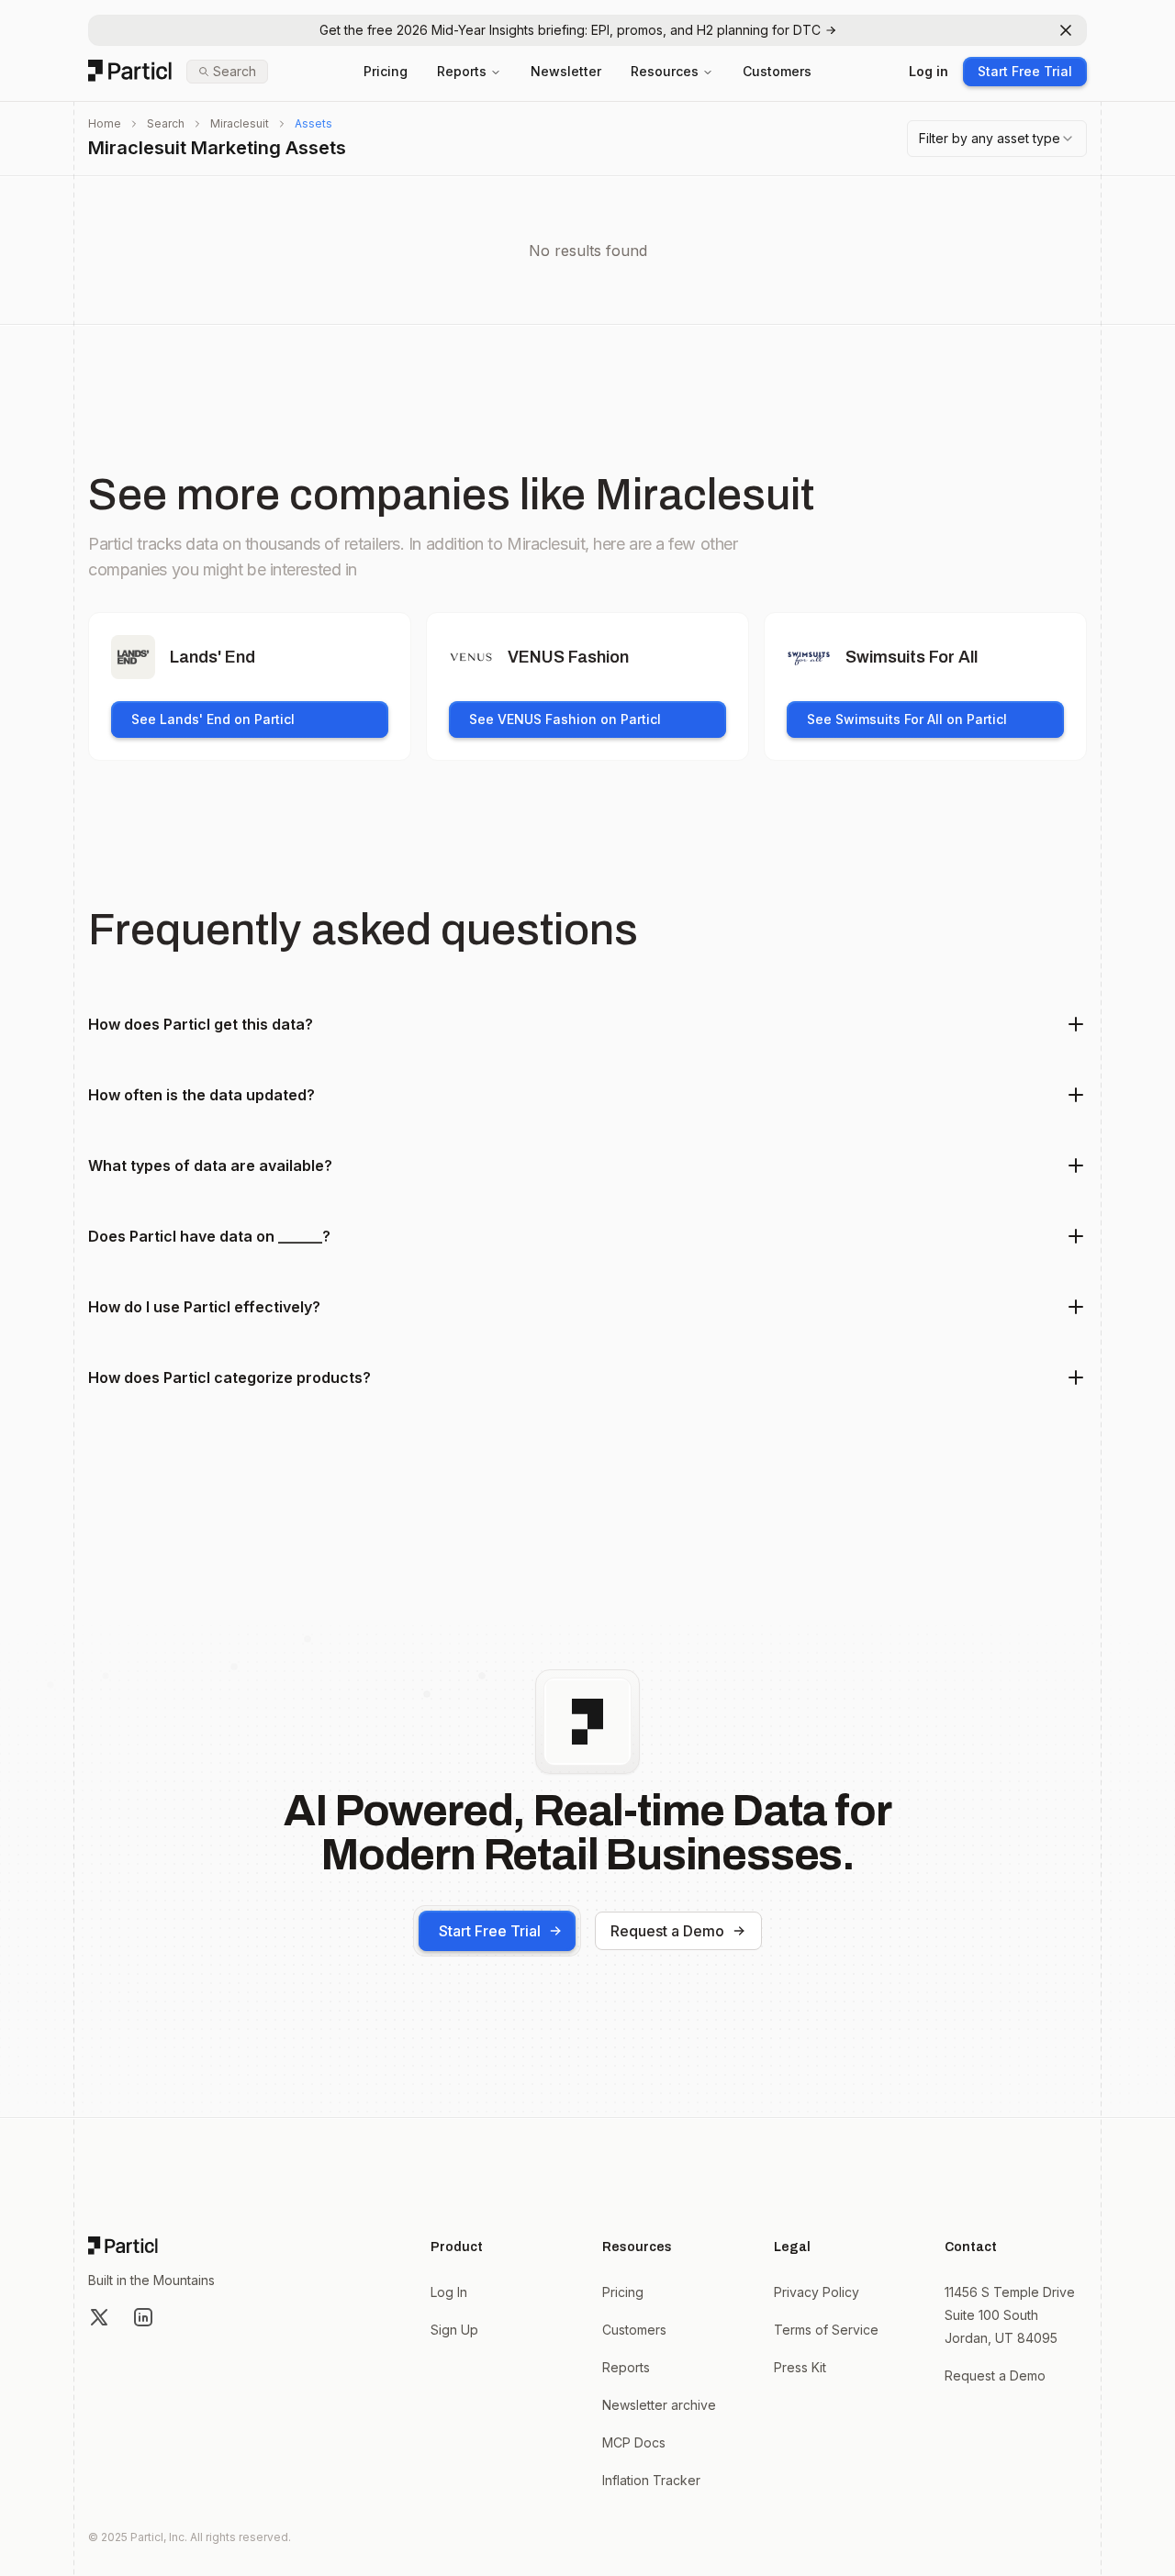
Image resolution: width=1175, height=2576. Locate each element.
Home (105, 123)
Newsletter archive (659, 2405)
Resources (665, 71)
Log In (449, 2292)
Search (166, 123)
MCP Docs (634, 2442)
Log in (929, 71)
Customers (777, 71)
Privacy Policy (817, 2292)
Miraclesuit (240, 123)
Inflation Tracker (651, 2480)
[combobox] (997, 139)
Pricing (386, 71)
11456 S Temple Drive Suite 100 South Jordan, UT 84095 (1010, 2315)
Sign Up (454, 2330)
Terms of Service (826, 2330)
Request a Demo (667, 1931)
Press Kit (800, 2367)
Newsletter (566, 71)
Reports (462, 71)
